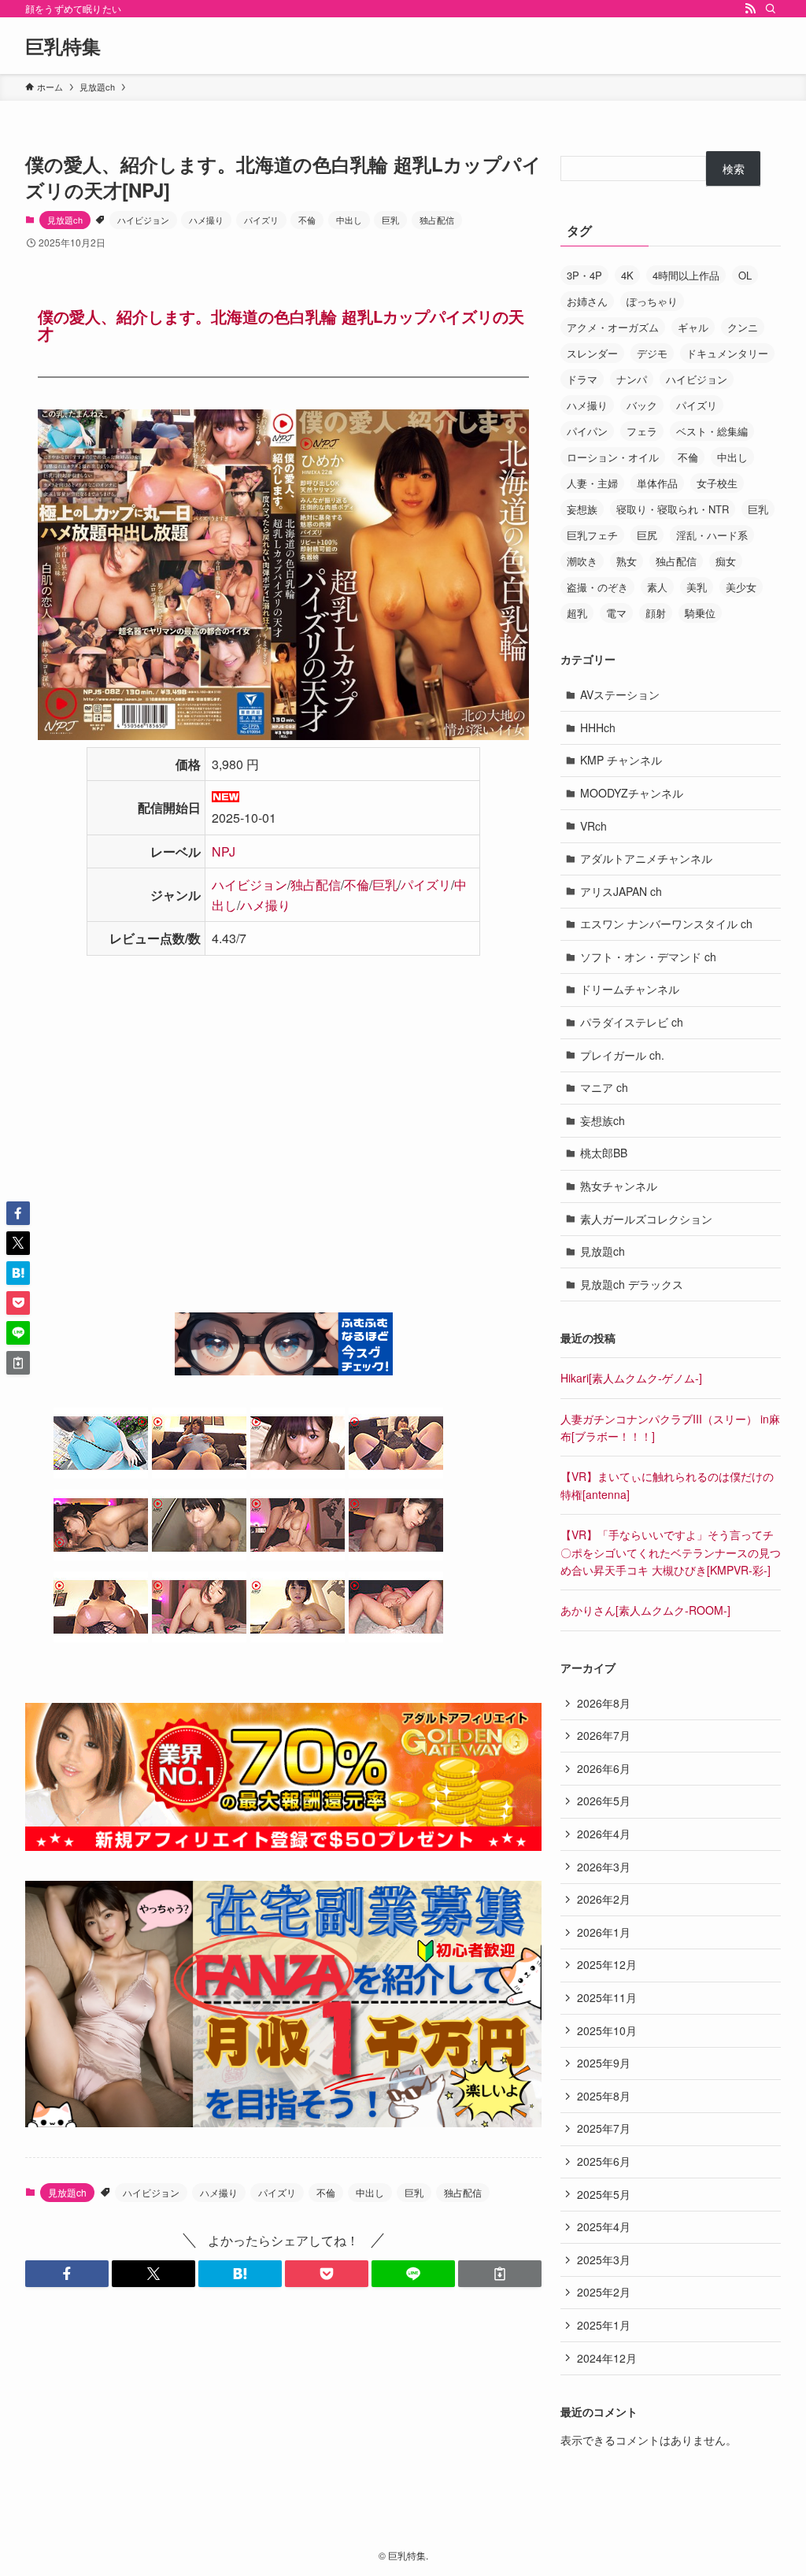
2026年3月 (604, 1867)
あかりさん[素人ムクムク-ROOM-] (645, 1610)
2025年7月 (604, 2128)
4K (627, 275)
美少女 (741, 587)
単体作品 (657, 483)
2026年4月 (604, 1834)
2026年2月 (604, 1899)
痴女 (726, 561)
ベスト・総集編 (712, 431)
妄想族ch (603, 1120)
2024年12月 (607, 2358)
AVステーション (620, 694)
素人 (657, 587)
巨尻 (647, 535)
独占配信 (437, 220)
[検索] (771, 9)
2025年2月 (604, 2292)
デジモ (652, 353)
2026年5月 (604, 1801)
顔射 (656, 613)
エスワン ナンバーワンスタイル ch (666, 923)
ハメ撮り (206, 220)
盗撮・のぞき (597, 587)
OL (745, 275)
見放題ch (65, 220)
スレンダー (592, 353)
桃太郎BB (604, 1153)
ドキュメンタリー (727, 353)
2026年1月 (604, 1932)
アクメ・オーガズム (613, 327)
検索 (734, 168)
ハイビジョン (143, 220)
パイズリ (261, 220)
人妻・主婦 (592, 483)
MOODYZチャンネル (632, 793)
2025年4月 (604, 2226)
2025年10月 (607, 2030)
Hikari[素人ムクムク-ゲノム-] (631, 1378)
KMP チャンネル (621, 760)
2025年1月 (604, 2325)
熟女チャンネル (619, 1186)
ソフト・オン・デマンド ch (648, 957)
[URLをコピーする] (500, 2274)
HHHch (598, 727)
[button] (67, 2274)
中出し (349, 220)
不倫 (307, 220)
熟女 (627, 561)
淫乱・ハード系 (712, 535)
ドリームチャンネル (630, 989)
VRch (593, 826)
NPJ (224, 851)
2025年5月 (604, 2194)
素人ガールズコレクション (646, 1219)
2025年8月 (604, 2096)
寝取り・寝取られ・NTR (673, 509)
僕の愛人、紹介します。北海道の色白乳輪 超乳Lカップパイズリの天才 (281, 325)
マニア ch (604, 1087)
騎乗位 (700, 613)
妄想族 (582, 509)
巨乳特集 (63, 46)
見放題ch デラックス (632, 1284)
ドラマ (582, 379)
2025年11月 (607, 1997)
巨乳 (390, 220)
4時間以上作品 (686, 275)
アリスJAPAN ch (621, 891)
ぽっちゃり (652, 301)
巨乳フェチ (592, 535)
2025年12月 (607, 1964)
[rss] (750, 9)
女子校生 (717, 483)
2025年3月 (604, 2260)
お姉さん (587, 301)
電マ (616, 613)
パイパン (587, 431)
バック (642, 405)
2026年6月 (604, 1768)
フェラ (642, 431)
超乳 (577, 613)
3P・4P (584, 275)
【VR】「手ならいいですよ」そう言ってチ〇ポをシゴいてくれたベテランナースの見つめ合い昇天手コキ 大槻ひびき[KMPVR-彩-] (671, 1552)
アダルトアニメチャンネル (646, 858)
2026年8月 (604, 1703)
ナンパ (632, 379)
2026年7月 (604, 1735)
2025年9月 (604, 2063)
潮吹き (582, 561)
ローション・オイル (613, 457)
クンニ (743, 327)
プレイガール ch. (622, 1055)
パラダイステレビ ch (632, 1022)
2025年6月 (604, 2161)
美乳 (697, 587)
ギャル (693, 327)
